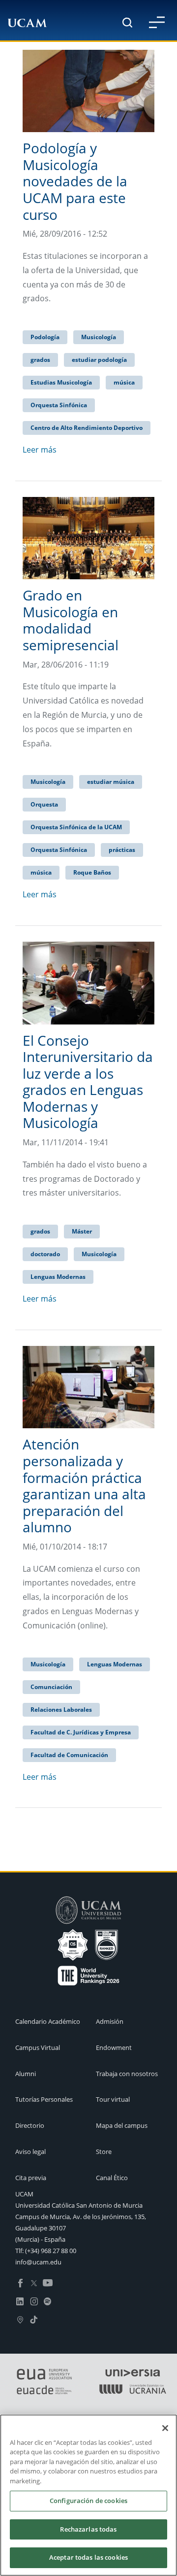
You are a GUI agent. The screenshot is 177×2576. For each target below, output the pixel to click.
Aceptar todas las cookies (88, 2557)
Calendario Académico (48, 2021)
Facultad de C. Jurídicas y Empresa (81, 1732)
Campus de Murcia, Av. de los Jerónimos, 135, (81, 2217)
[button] (157, 22)
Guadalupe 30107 (41, 2228)
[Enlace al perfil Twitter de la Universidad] (34, 2283)
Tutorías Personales (44, 2099)
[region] (88, 2495)
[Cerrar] (165, 2428)
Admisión (110, 2021)
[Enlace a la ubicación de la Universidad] (20, 2319)
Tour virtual (113, 2099)
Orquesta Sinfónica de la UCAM (76, 827)
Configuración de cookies (88, 2501)
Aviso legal (30, 2152)
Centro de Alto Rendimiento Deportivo (87, 428)
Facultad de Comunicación (69, 1755)
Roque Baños (92, 872)
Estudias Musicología (61, 382)
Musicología (99, 337)
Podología (45, 337)
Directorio (30, 2125)
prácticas (122, 850)
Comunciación (51, 1687)
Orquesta (44, 804)
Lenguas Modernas (58, 1277)
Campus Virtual (38, 2047)
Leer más (40, 450)
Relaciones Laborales (61, 1710)
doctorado (45, 1254)
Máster (82, 1231)
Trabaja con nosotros (127, 2074)
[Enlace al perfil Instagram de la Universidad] (34, 2301)
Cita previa (31, 2178)
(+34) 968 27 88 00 (51, 2251)
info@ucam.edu (38, 2262)
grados (40, 360)
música (124, 382)
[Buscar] (127, 22)
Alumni (26, 2074)
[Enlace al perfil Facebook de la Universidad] (20, 2283)
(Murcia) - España (40, 2239)
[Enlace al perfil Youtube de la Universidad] (48, 2283)
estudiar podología (99, 360)
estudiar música (111, 782)
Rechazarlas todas (88, 2529)
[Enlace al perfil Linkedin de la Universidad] (20, 2301)
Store (104, 2152)
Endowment (114, 2047)
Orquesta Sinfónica (59, 405)
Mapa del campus (122, 2125)
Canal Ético (112, 2178)
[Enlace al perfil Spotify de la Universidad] (48, 2301)
